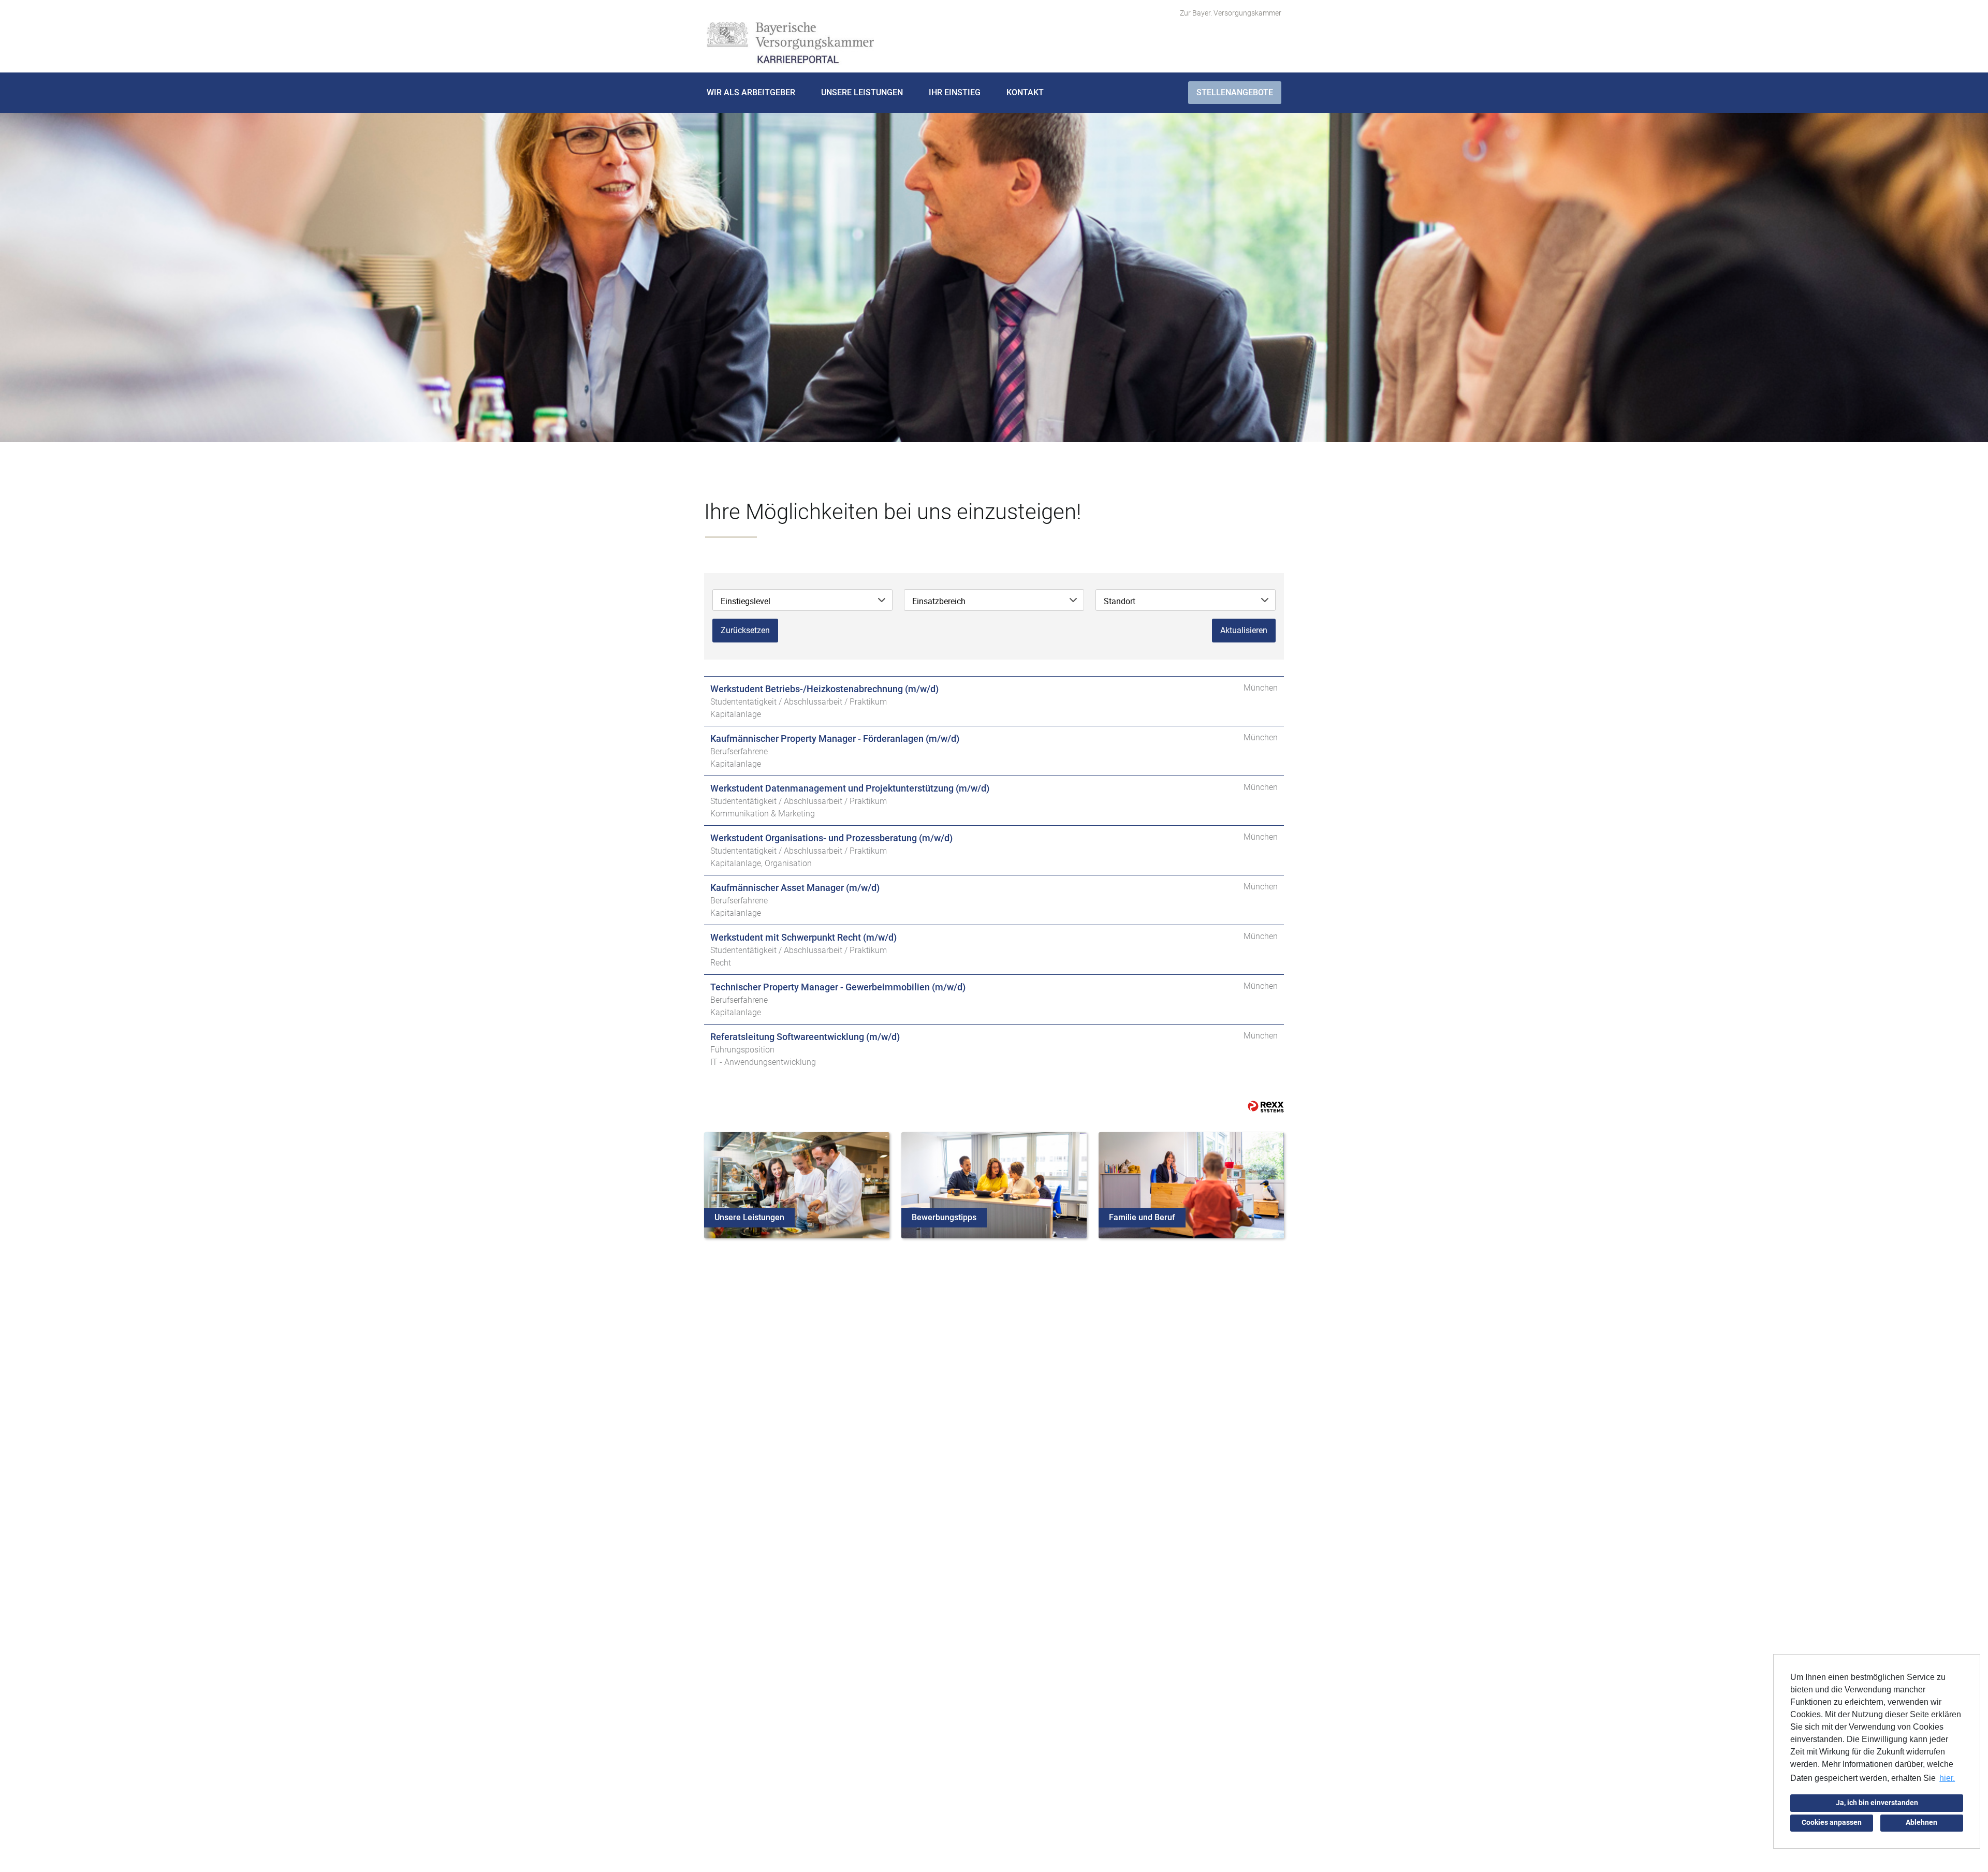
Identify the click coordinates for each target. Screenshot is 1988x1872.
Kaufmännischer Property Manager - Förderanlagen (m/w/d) (835, 738)
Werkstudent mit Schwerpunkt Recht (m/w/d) (803, 937)
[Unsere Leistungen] (797, 1184)
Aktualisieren (1244, 630)
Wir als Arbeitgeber (751, 92)
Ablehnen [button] (1921, 1823)
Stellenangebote (1235, 92)
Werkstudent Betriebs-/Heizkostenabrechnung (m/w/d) (824, 689)
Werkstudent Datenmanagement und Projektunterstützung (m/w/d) (850, 788)
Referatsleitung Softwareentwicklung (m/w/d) (805, 1037)
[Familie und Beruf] (1191, 1184)
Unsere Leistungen (862, 92)
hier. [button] (1947, 1778)
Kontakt (1025, 92)
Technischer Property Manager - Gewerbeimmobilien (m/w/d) (838, 987)
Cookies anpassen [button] (1832, 1823)
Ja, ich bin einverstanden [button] (1877, 1803)
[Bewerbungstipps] (994, 1184)
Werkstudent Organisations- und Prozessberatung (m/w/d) (831, 838)
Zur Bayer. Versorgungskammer (1231, 13)
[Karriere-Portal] (790, 43)
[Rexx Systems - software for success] (1266, 1107)
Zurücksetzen (745, 630)
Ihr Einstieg (955, 92)
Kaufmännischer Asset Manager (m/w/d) (795, 888)
